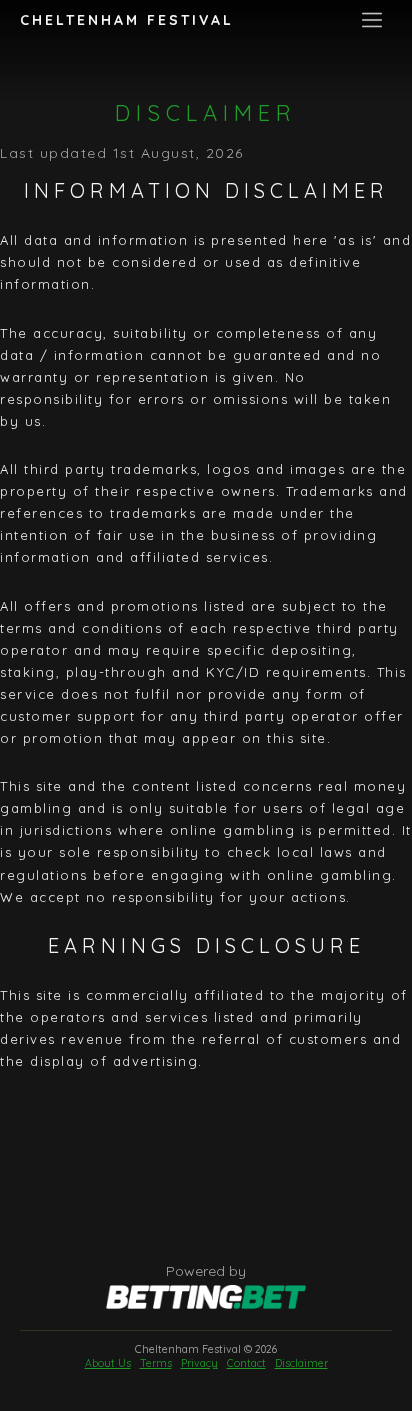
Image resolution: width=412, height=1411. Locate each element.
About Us (108, 1363)
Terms (156, 1363)
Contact (246, 1363)
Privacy (199, 1363)
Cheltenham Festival (127, 20)
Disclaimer (301, 1363)
